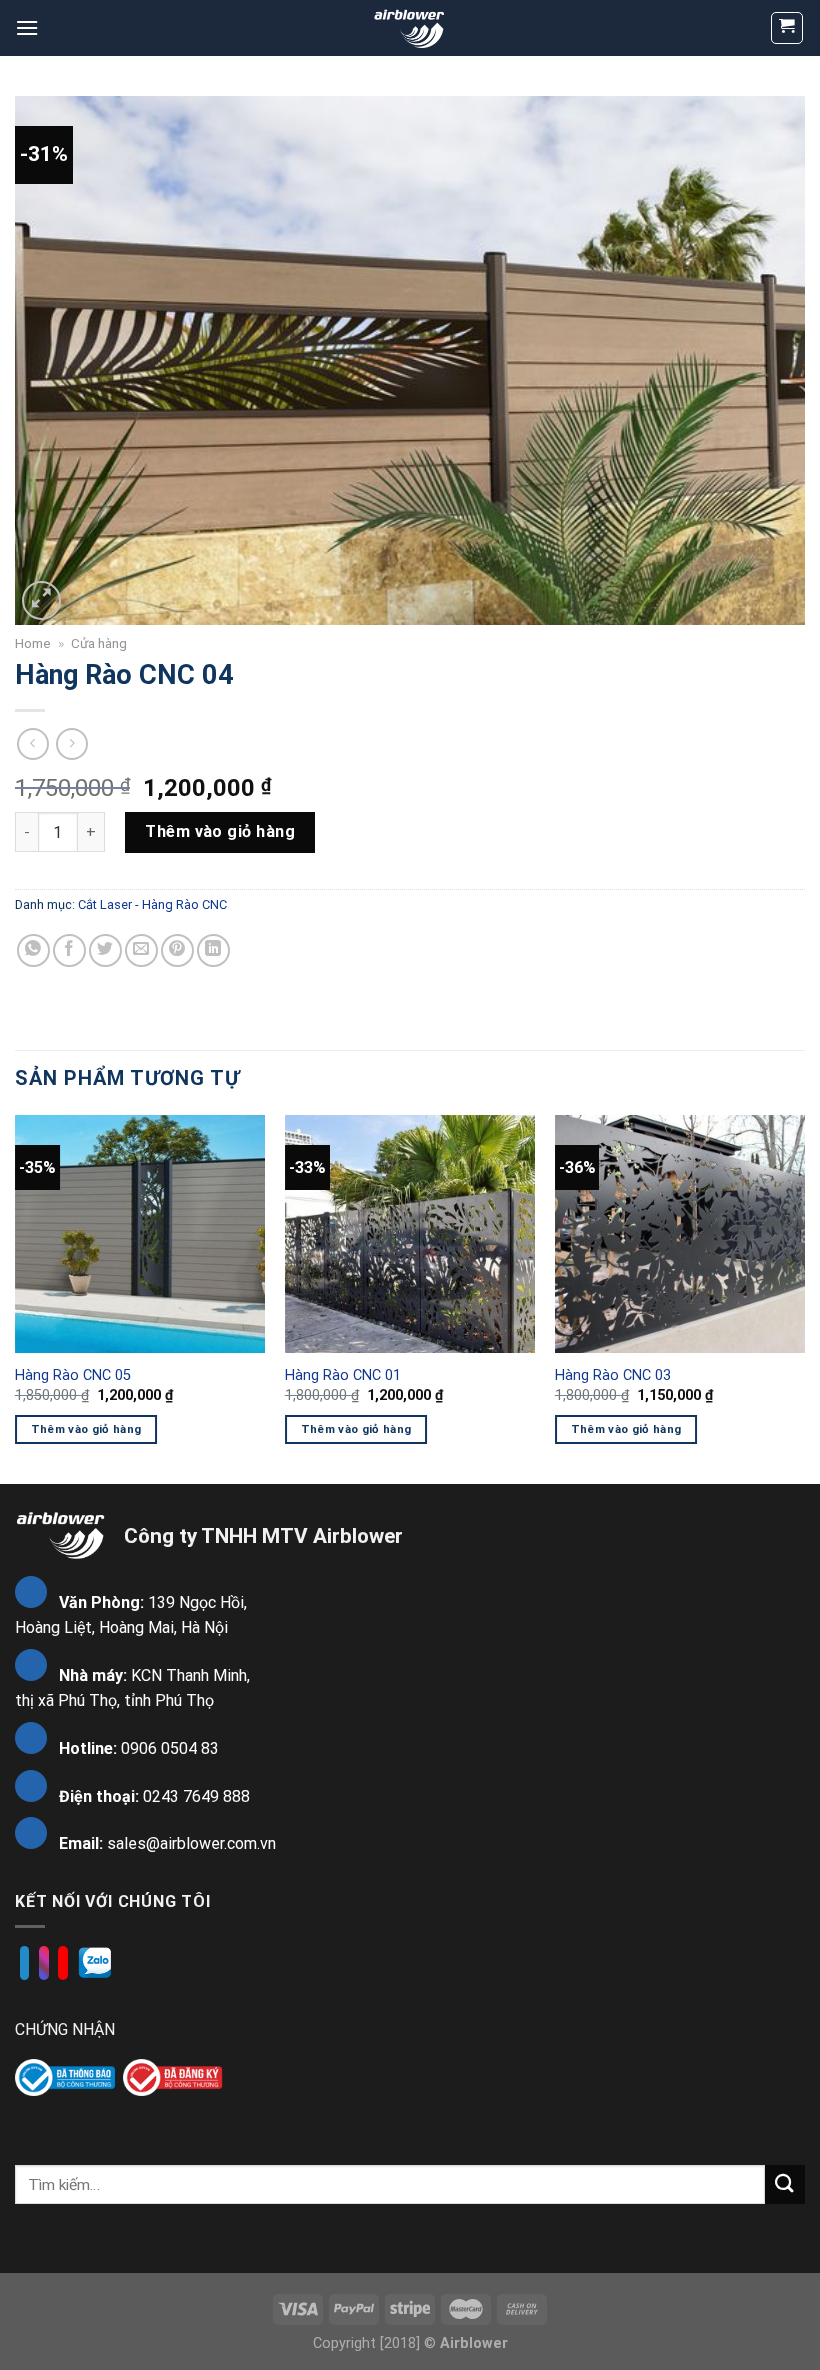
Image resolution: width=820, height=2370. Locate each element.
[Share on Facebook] (69, 950)
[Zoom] (41, 600)
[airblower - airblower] (410, 27)
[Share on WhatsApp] (33, 950)
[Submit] (785, 2184)
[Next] (804, 1297)
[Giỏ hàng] (787, 28)
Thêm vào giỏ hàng (220, 831)
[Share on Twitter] (105, 950)
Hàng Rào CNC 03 (613, 1375)
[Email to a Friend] (141, 950)
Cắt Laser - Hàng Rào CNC (152, 904)
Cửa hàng (99, 643)
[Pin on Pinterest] (177, 950)
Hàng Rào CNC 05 (73, 1375)
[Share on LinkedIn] (213, 950)
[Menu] (27, 27)
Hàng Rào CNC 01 (343, 1375)
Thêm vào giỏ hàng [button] (86, 1429)
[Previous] (16, 1297)
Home (33, 643)
